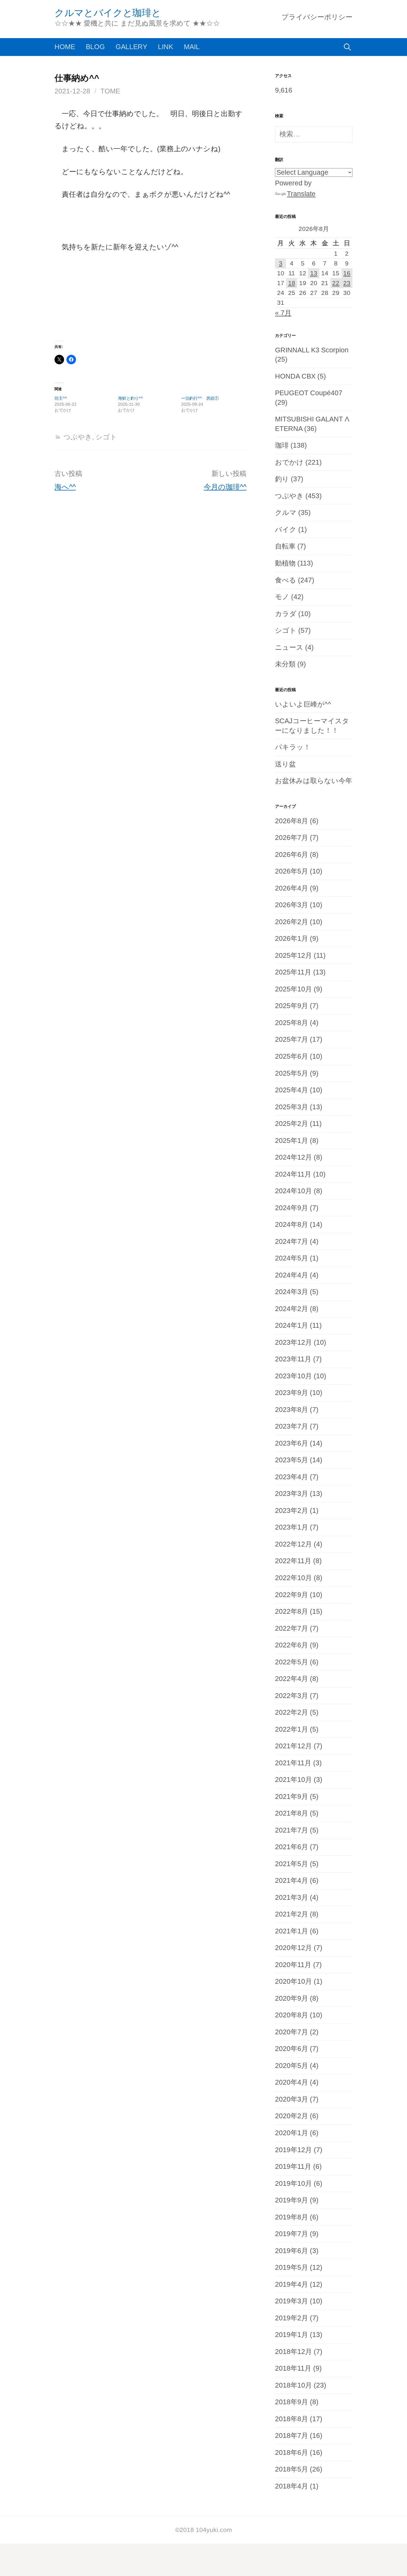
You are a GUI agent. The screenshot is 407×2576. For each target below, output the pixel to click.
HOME (65, 47)
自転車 (285, 546)
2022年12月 (293, 1544)
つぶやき (78, 437)
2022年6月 (292, 1645)
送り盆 (285, 764)
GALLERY (131, 47)
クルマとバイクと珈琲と (108, 13)
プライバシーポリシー (317, 17)
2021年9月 (292, 1797)
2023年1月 (292, 1527)
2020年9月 (292, 1998)
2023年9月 (292, 1393)
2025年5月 (292, 1073)
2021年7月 (292, 1830)
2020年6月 (292, 2049)
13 (314, 273)
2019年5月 (292, 2268)
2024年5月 (292, 1258)
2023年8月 (292, 1410)
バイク (286, 530)
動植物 (285, 563)
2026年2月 (292, 922)
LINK (166, 47)
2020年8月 (292, 2015)
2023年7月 (292, 1426)
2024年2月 (292, 1309)
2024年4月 (292, 1275)
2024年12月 (293, 1157)
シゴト (106, 437)
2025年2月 (292, 1124)
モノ (282, 597)
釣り (282, 479)
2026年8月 (292, 821)
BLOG (95, 47)
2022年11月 (293, 1561)
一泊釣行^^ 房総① (200, 398)
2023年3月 (292, 1494)
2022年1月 (292, 1729)
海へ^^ (65, 487)
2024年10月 (293, 1191)
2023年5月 (292, 1460)
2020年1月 (292, 2133)
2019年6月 (292, 2251)
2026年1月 (292, 939)
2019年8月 (292, 2217)
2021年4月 (292, 1881)
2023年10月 (293, 1376)
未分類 (285, 664)
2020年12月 (293, 1948)
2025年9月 (292, 1006)
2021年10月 (293, 1780)
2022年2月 (292, 1712)
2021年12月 (293, 1746)
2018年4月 (292, 2486)
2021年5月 (292, 1864)
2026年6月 (292, 855)
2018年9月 (292, 2402)
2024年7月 (292, 1242)
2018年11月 (293, 2368)
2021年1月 (292, 1931)
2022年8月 (292, 1612)
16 (347, 273)
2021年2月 (292, 1914)
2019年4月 (292, 2284)
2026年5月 (292, 871)
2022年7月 (292, 1628)
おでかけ (289, 462)
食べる (286, 580)
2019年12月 (293, 2150)
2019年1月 (292, 2335)
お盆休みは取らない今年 (314, 781)
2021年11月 (293, 1763)
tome (110, 91)
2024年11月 (293, 1174)
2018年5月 (292, 2469)
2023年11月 (293, 1359)
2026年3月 (292, 905)
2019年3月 (292, 2301)
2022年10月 (293, 1578)
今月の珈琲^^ (225, 487)
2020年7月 (292, 2032)
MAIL (192, 47)
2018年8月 (292, 2419)
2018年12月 (293, 2352)
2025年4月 (292, 1090)
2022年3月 (292, 1696)
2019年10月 (293, 2184)
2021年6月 (292, 1847)
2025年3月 (292, 1107)
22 (336, 283)
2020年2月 (292, 2116)
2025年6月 (292, 1056)
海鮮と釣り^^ (131, 398)
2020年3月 (292, 2099)
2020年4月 (292, 2082)
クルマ (286, 513)
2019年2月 (292, 2318)
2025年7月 (292, 1039)
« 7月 (283, 313)
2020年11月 (293, 1965)
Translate (301, 194)
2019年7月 (292, 2234)
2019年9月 (292, 2200)
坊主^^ (61, 398)
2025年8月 (292, 1023)
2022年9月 (292, 1595)
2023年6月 (292, 1443)
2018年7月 (292, 2436)
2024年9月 (292, 1208)
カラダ (286, 614)
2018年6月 (292, 2453)
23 (347, 283)
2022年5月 (292, 1662)
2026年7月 (292, 838)
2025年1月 (292, 1141)
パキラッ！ (293, 747)
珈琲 (282, 445)
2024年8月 (292, 1225)
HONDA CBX (295, 376)
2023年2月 (292, 1511)
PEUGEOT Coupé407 (309, 393)
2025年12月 (293, 956)
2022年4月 (292, 1679)
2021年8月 (292, 1813)
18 (292, 283)
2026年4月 (292, 888)
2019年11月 (293, 2167)
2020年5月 (292, 2066)
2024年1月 (292, 1326)
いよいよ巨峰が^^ (303, 704)
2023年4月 (292, 1477)
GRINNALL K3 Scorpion (312, 350)
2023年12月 (293, 1342)
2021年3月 (292, 1898)
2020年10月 (293, 1981)
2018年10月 (293, 2385)
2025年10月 (293, 989)
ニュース (289, 647)
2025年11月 (293, 972)
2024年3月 (292, 1292)
